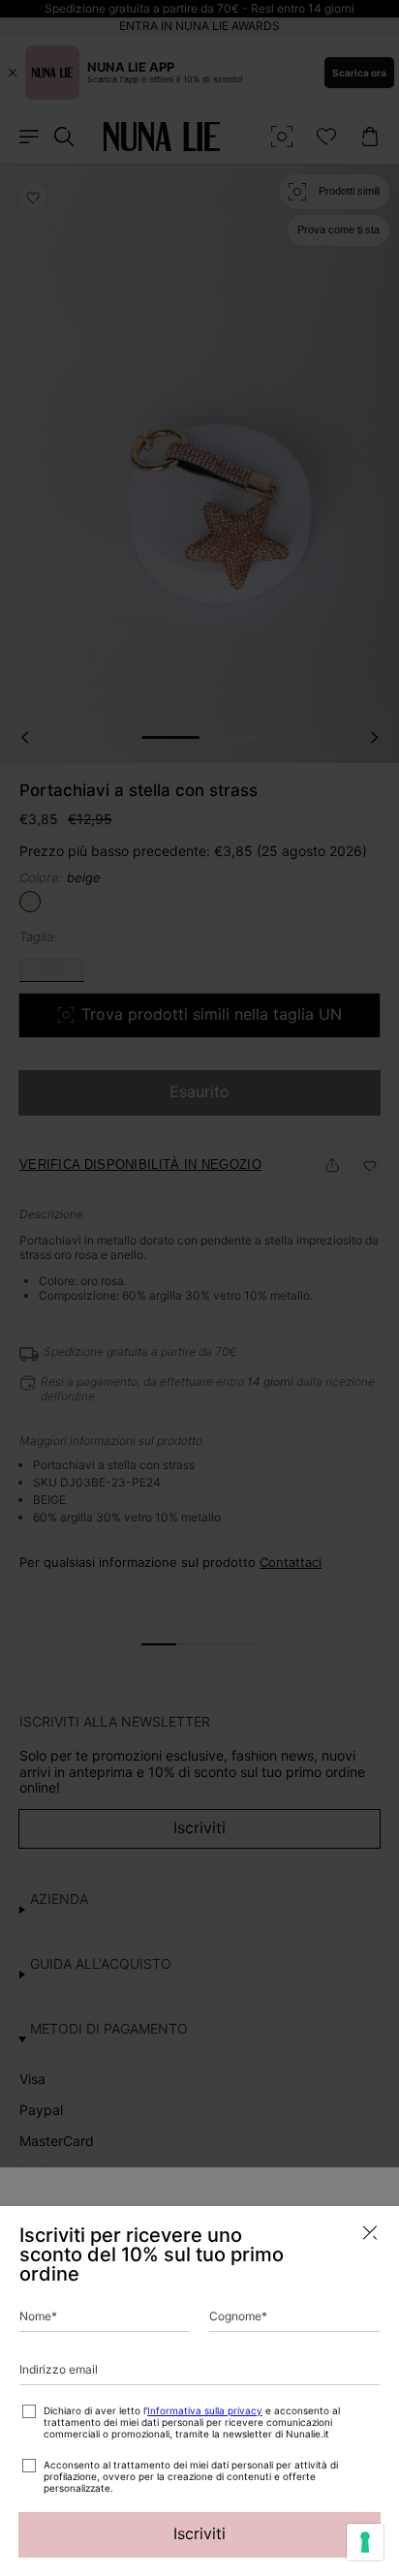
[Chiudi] (370, 2233)
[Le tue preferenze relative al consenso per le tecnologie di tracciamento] (365, 2542)
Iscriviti (199, 2533)
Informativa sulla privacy (205, 2410)
